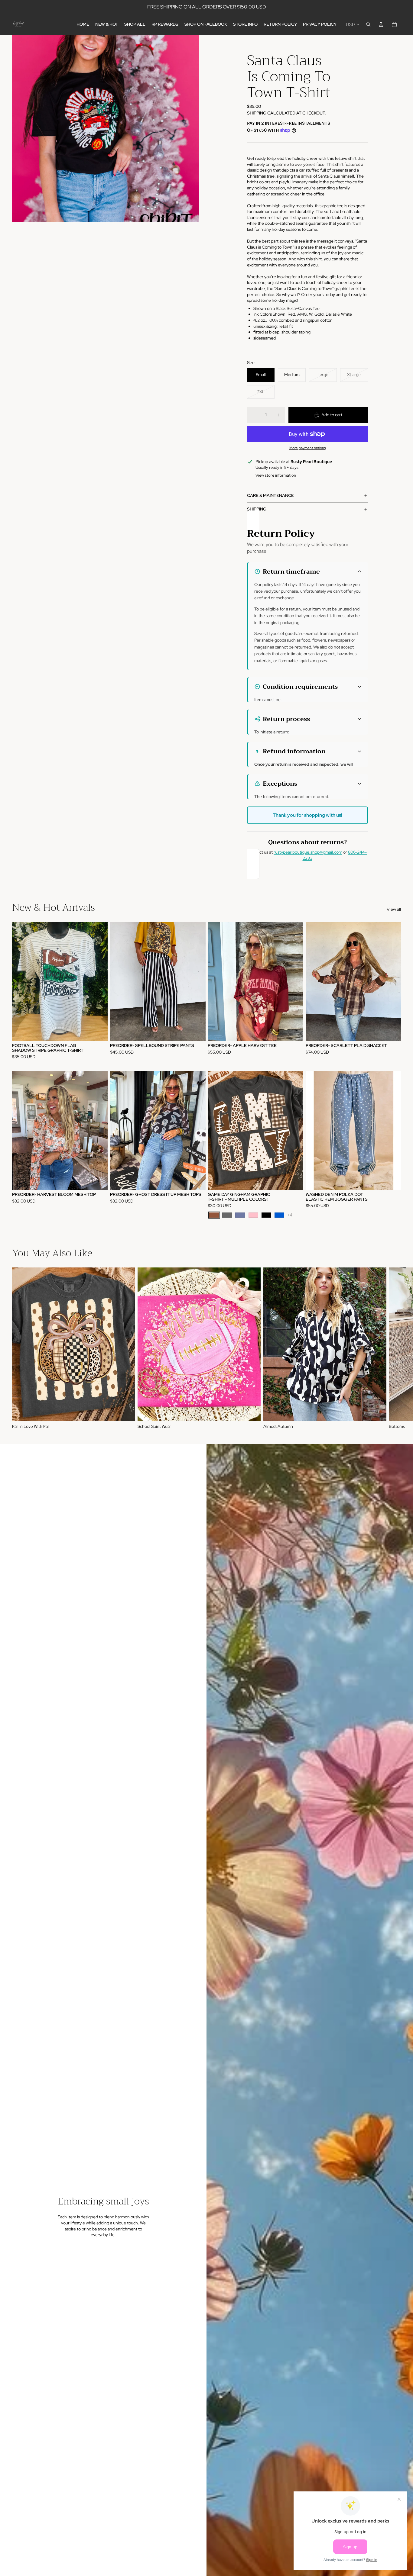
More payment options (307, 448)
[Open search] (368, 24)
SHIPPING (257, 509)
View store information (276, 475)
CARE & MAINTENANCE (270, 495)
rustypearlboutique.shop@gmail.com (308, 852)
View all (394, 909)
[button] (308, 572)
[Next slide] (196, 981)
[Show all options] (290, 1215)
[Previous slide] (119, 981)
